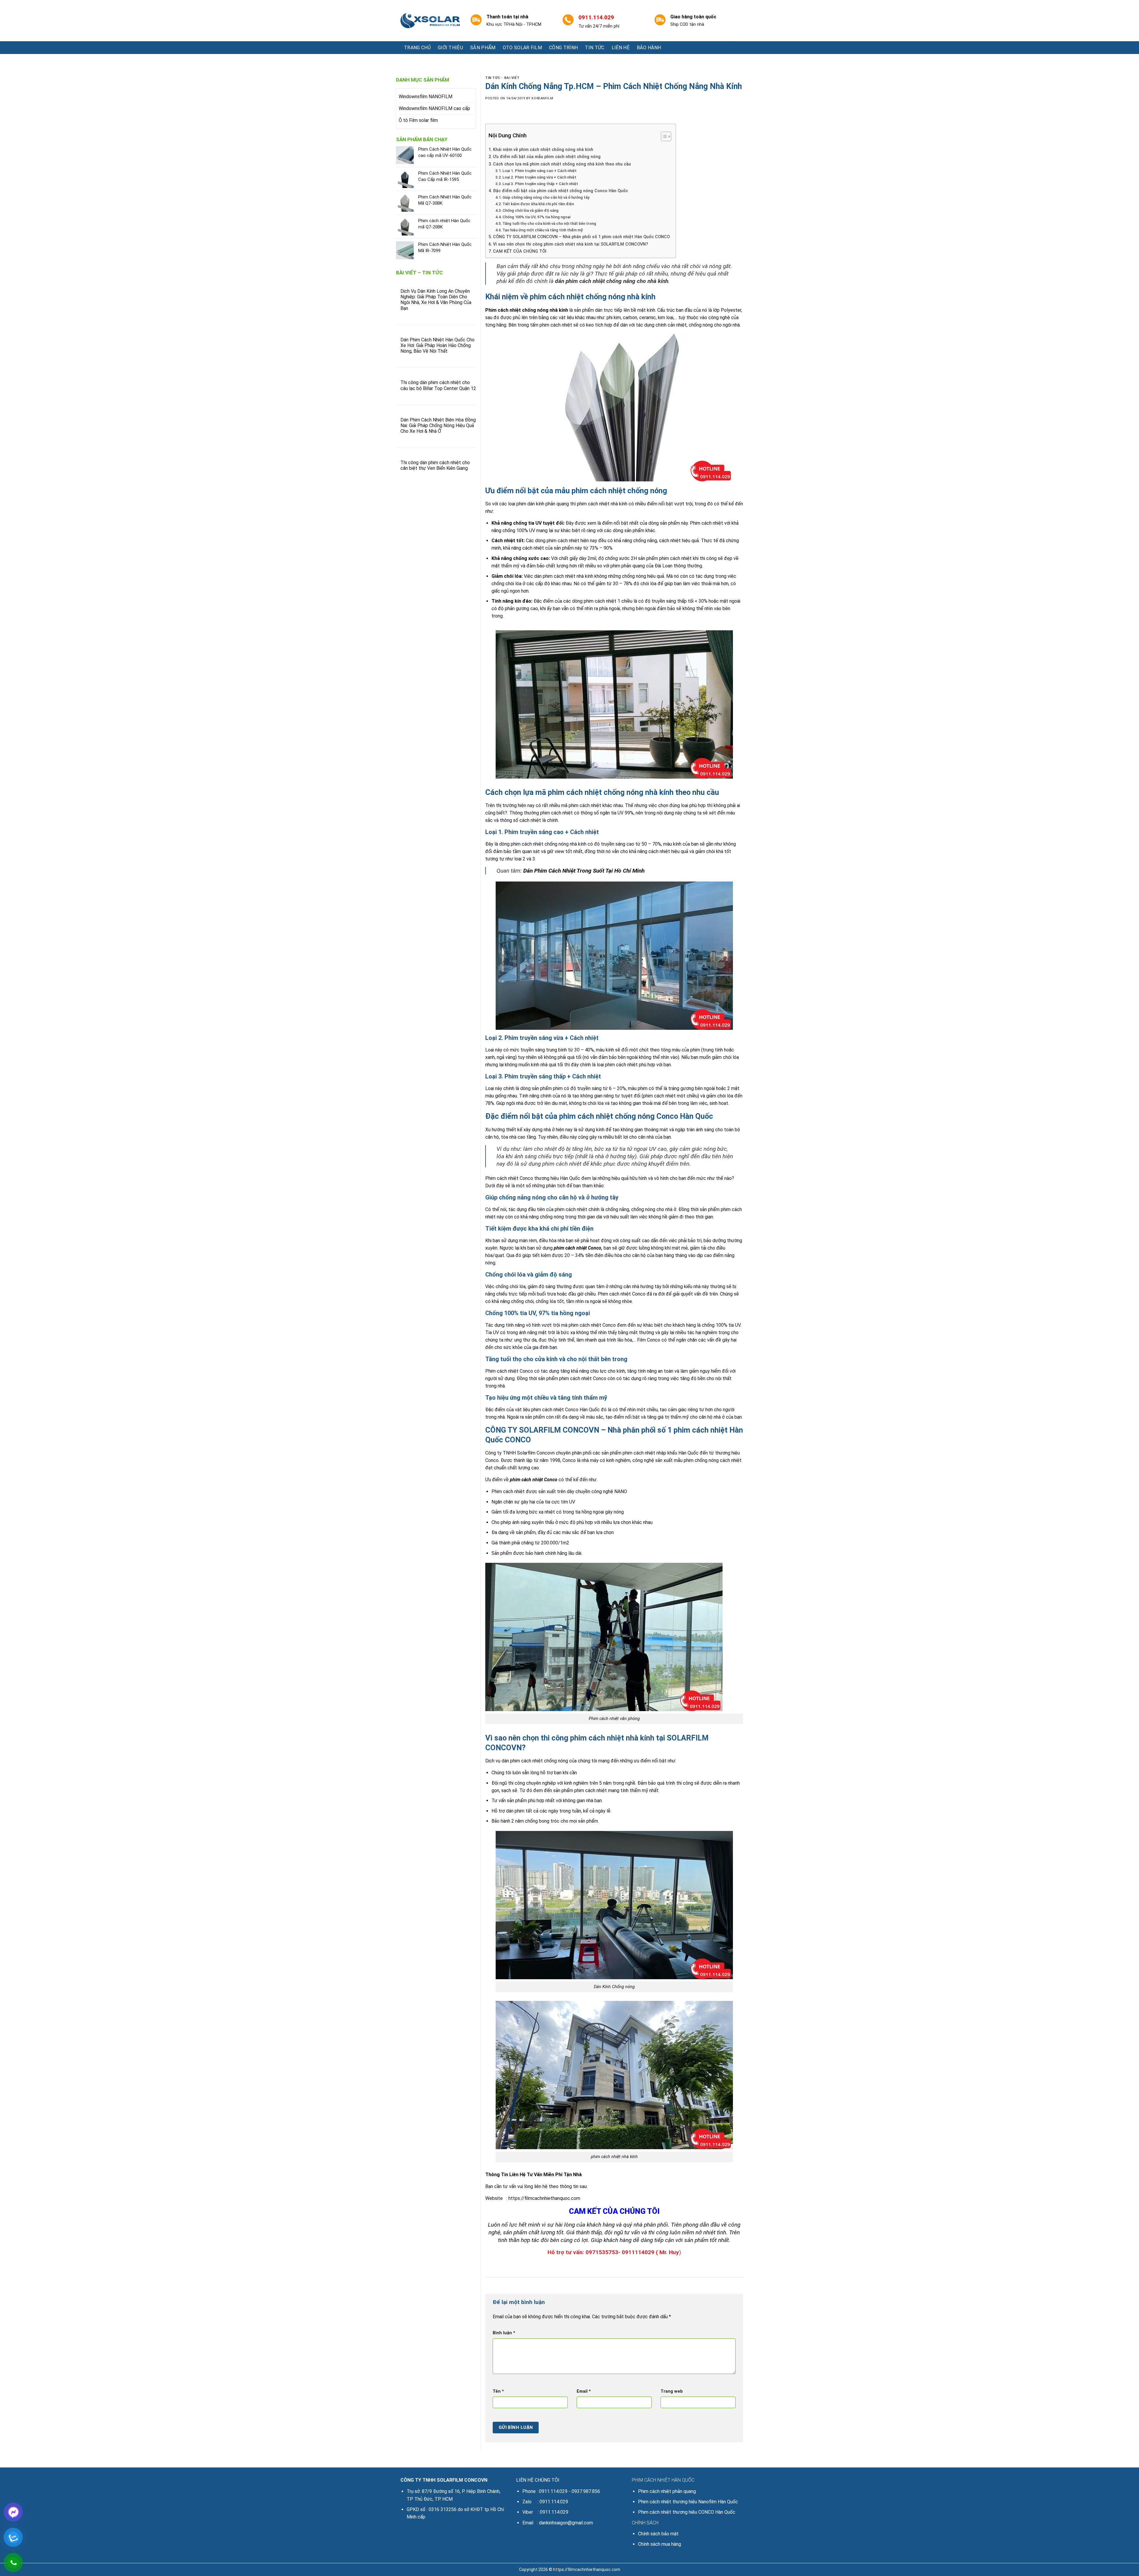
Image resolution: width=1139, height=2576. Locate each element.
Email (584, 2391)
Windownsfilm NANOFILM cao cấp (434, 108)
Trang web (672, 2391)
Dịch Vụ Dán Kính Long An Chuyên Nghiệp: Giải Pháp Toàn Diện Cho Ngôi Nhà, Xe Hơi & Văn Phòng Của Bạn (436, 300)
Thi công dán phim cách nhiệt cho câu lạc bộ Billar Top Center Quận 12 (438, 385)
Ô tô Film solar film (418, 120)
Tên (498, 2391)
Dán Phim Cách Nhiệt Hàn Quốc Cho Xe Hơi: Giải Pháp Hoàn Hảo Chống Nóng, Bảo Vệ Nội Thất (438, 345)
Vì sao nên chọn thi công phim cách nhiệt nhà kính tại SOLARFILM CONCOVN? (571, 244)
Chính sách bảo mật (658, 2534)
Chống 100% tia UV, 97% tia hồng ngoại (536, 217)
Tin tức (595, 48)
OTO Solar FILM (522, 48)
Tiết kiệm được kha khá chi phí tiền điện (538, 204)
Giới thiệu (450, 48)
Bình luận (504, 2333)
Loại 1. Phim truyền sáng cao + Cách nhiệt (540, 171)
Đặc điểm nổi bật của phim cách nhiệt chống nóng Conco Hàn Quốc (560, 191)
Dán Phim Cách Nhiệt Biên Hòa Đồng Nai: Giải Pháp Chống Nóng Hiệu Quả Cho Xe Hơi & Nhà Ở (438, 425)
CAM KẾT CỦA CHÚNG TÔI (520, 251)
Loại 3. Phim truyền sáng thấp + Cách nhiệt (540, 184)
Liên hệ (621, 48)
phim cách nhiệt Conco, (578, 1248)
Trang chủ (417, 48)
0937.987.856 (586, 2491)
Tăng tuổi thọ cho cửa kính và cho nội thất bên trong (549, 223)
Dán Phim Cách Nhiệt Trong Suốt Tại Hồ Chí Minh (584, 871)
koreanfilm (542, 98)
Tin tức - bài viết (502, 78)
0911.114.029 (553, 2491)
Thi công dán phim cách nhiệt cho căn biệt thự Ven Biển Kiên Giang (435, 465)
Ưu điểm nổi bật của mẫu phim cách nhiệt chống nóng (547, 157)
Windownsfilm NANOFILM (425, 97)
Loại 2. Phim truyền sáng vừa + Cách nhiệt (539, 177)
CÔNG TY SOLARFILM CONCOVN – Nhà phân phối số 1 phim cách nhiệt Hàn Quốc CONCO (581, 237)
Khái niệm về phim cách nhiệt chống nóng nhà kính (543, 150)
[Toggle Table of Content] (663, 136)
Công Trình (563, 48)
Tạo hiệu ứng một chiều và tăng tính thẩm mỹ (543, 230)
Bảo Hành (649, 48)
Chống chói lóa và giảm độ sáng (530, 210)
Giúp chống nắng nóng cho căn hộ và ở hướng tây (546, 197)
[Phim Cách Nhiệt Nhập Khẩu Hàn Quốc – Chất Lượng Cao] (430, 21)
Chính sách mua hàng (660, 2544)
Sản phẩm (483, 48)
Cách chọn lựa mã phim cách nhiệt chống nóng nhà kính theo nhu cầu (562, 164)
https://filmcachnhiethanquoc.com (544, 2198)
